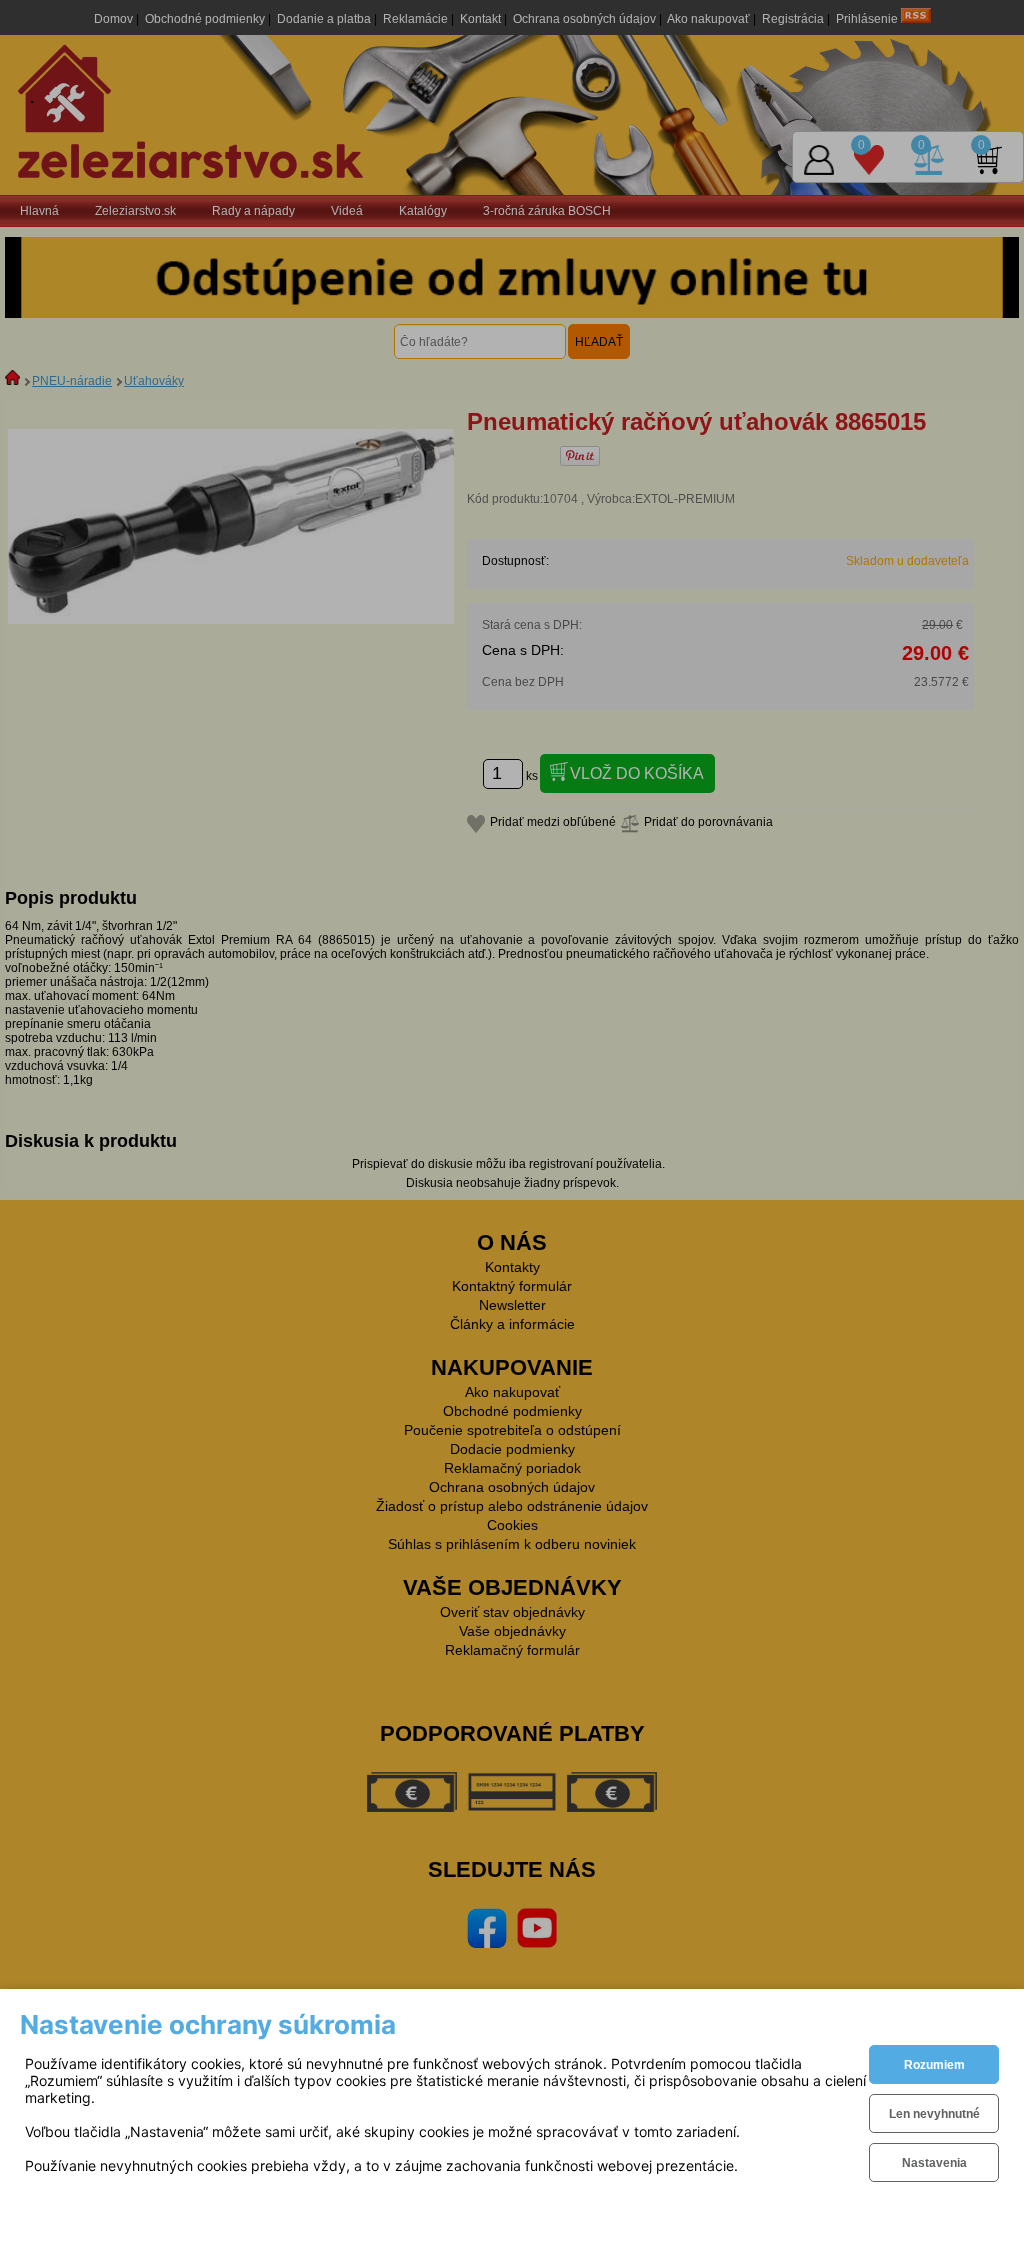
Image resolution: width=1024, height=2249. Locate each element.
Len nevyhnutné (934, 2114)
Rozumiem (934, 2065)
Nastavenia (934, 2163)
